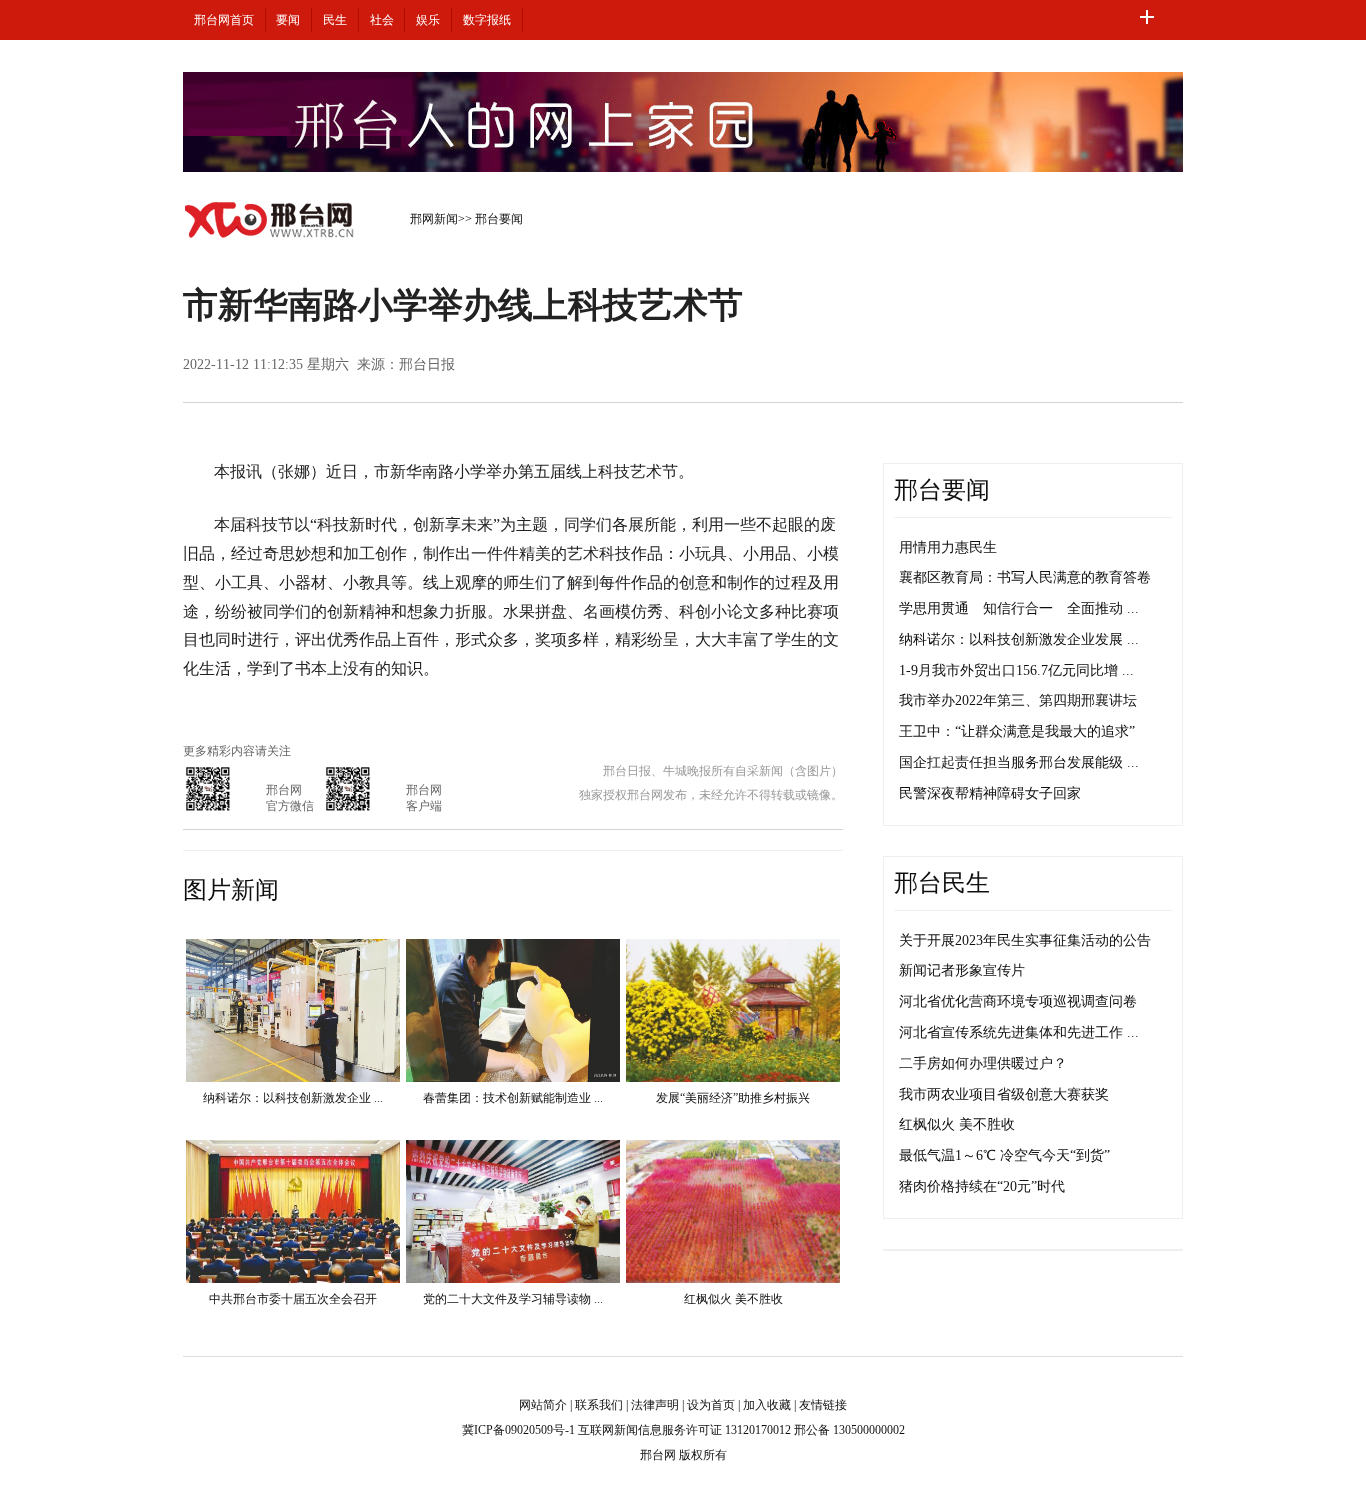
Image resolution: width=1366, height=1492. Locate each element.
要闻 (288, 20)
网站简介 (543, 1405)
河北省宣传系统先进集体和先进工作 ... (1019, 1032)
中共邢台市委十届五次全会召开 (293, 1299)
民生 (335, 20)
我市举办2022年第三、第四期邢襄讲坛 (1018, 700)
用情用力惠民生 (948, 547)
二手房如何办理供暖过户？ (983, 1063)
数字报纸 (487, 20)
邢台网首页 (224, 20)
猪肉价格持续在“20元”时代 (982, 1186)
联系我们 (599, 1405)
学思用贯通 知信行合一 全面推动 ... (1019, 608)
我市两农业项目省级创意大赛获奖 (1004, 1094)
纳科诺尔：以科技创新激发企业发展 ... (1019, 639)
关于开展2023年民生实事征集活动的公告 (1025, 940)
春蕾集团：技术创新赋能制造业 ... (513, 1098)
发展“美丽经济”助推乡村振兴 (733, 1098)
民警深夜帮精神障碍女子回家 (990, 793)
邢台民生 (942, 883)
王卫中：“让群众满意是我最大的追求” (1017, 731)
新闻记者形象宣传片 (962, 970)
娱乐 (428, 20)
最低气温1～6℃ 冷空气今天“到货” (1004, 1155)
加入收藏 (767, 1405)
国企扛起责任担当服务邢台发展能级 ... (1019, 762)
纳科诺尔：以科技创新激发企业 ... (293, 1098)
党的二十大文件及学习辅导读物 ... (513, 1299)
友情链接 (823, 1405)
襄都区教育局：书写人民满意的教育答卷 (1025, 577)
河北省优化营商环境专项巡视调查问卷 (1018, 1001)
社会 (382, 20)
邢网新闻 (434, 219)
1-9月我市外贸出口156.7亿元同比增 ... (1016, 670)
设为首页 (711, 1405)
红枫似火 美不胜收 (733, 1299)
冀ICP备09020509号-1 (518, 1430)
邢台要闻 (499, 219)
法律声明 (655, 1405)
